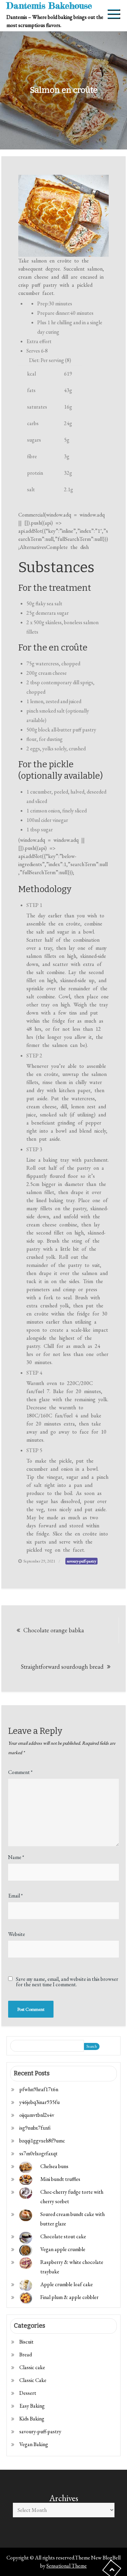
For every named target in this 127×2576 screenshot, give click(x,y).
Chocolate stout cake (63, 2236)
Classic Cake (33, 2380)
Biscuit (26, 2342)
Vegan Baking (34, 2444)
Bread (26, 2355)
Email (15, 1896)
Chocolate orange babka (54, 1630)
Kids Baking (32, 2419)
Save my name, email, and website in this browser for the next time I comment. (67, 1982)
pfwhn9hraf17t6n (39, 2089)
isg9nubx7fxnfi (35, 2128)
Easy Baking (32, 2406)
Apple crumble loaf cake (67, 2284)
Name (16, 1857)
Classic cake (32, 2367)
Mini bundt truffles (60, 2179)
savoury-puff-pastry (81, 1561)
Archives (64, 2498)
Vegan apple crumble (63, 2249)
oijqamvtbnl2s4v (37, 2115)
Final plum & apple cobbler (69, 2297)
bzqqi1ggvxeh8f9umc (42, 2141)
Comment (20, 1772)
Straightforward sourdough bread (62, 1667)
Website (17, 1934)
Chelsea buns (54, 2166)
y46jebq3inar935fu (39, 2102)
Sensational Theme (67, 2566)
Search (92, 2046)
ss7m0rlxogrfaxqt (38, 2153)
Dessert (28, 2393)
